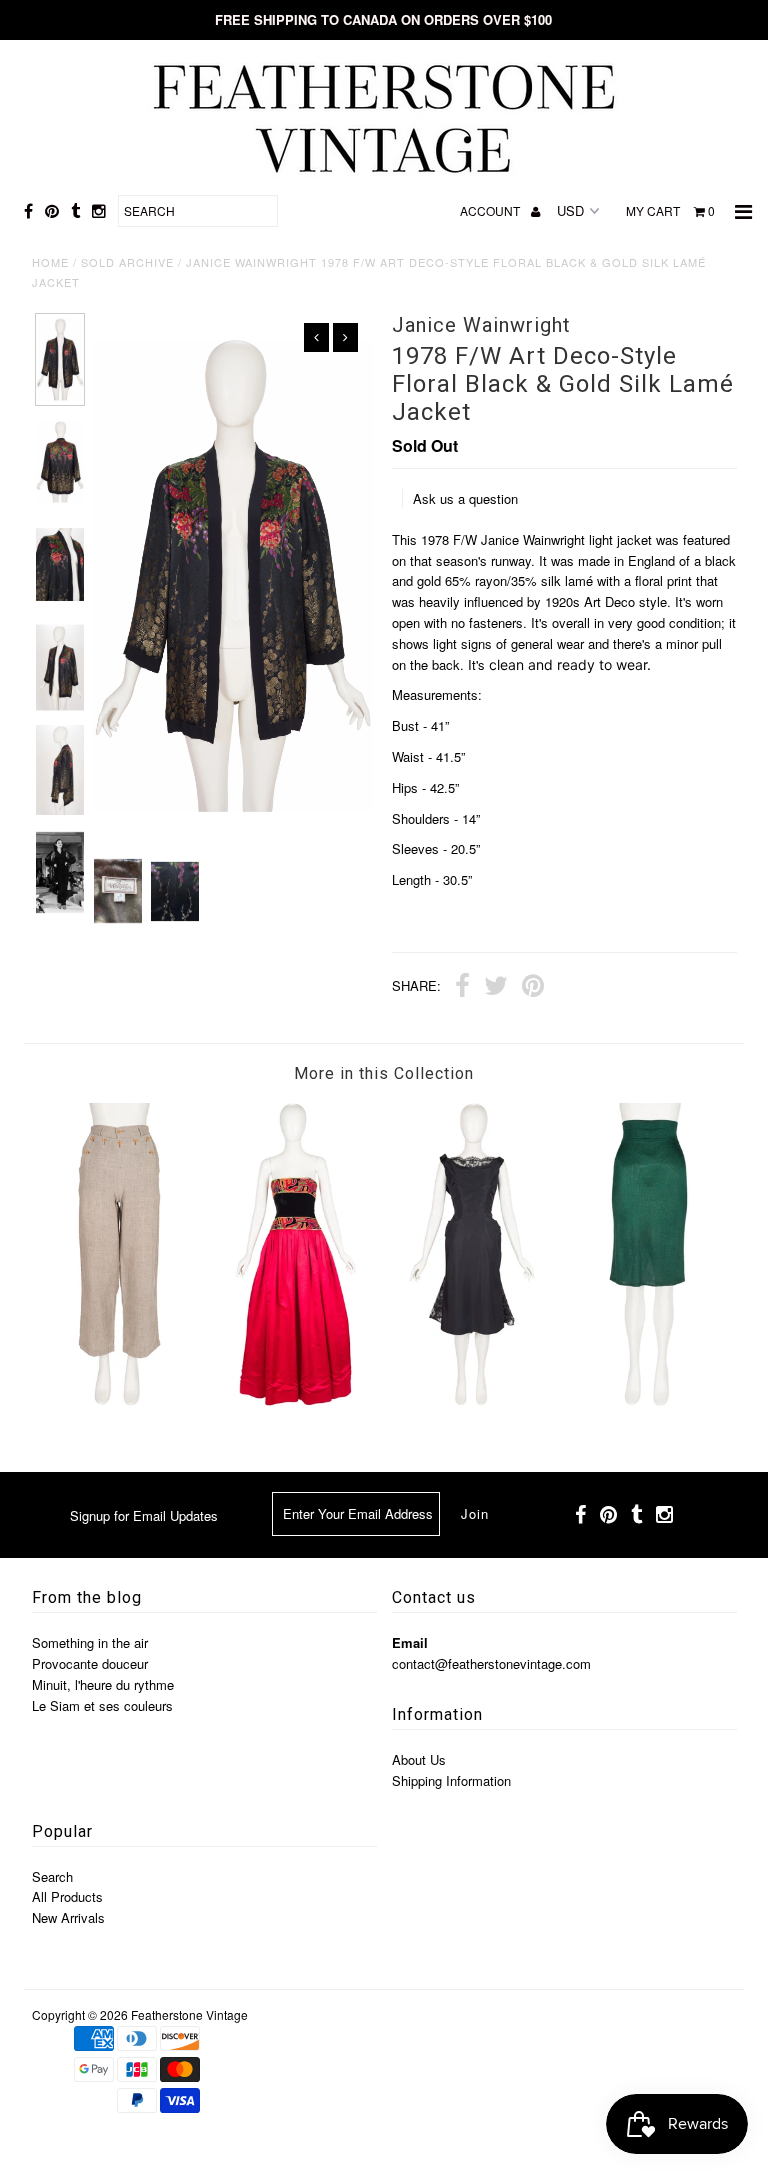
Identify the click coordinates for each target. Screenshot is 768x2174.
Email (410, 1642)
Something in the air (90, 1642)
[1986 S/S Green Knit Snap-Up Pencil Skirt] (649, 1400)
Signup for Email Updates (144, 1515)
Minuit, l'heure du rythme (103, 1684)
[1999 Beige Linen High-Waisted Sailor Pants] (120, 1400)
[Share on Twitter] (496, 988)
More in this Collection (384, 1073)
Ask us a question (465, 498)
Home (50, 262)
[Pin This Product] (533, 988)
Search (52, 1876)
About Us (419, 1759)
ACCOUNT (491, 210)
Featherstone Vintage (189, 2014)
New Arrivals (68, 1917)
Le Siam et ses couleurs (102, 1705)
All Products (67, 1896)
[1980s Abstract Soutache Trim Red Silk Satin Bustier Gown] (296, 1400)
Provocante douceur (90, 1663)
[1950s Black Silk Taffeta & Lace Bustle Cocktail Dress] (472, 1400)
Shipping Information (451, 1780)
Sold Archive (127, 262)
